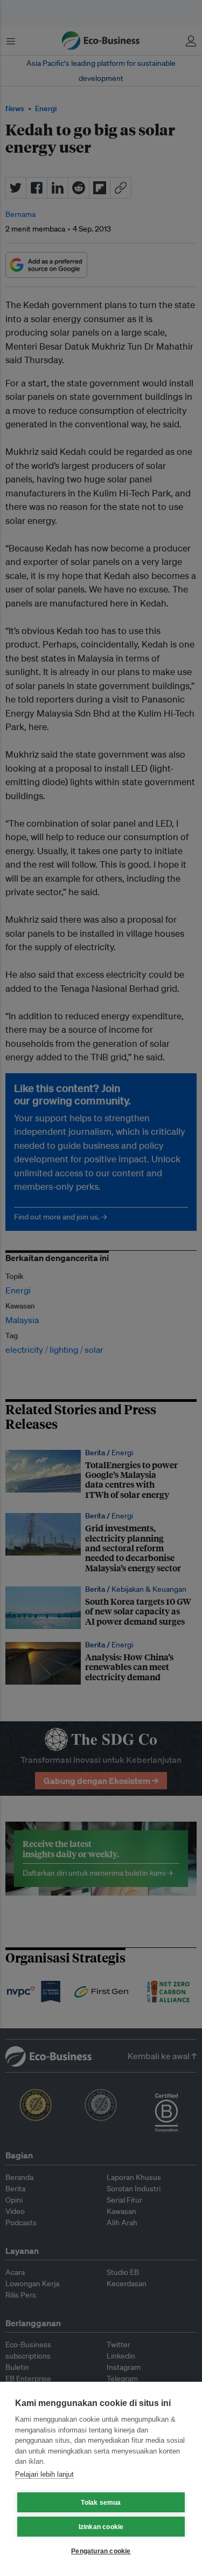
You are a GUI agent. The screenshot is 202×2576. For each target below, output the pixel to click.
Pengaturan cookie (101, 2551)
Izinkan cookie (101, 2527)
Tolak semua (101, 2503)
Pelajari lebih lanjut (44, 2474)
